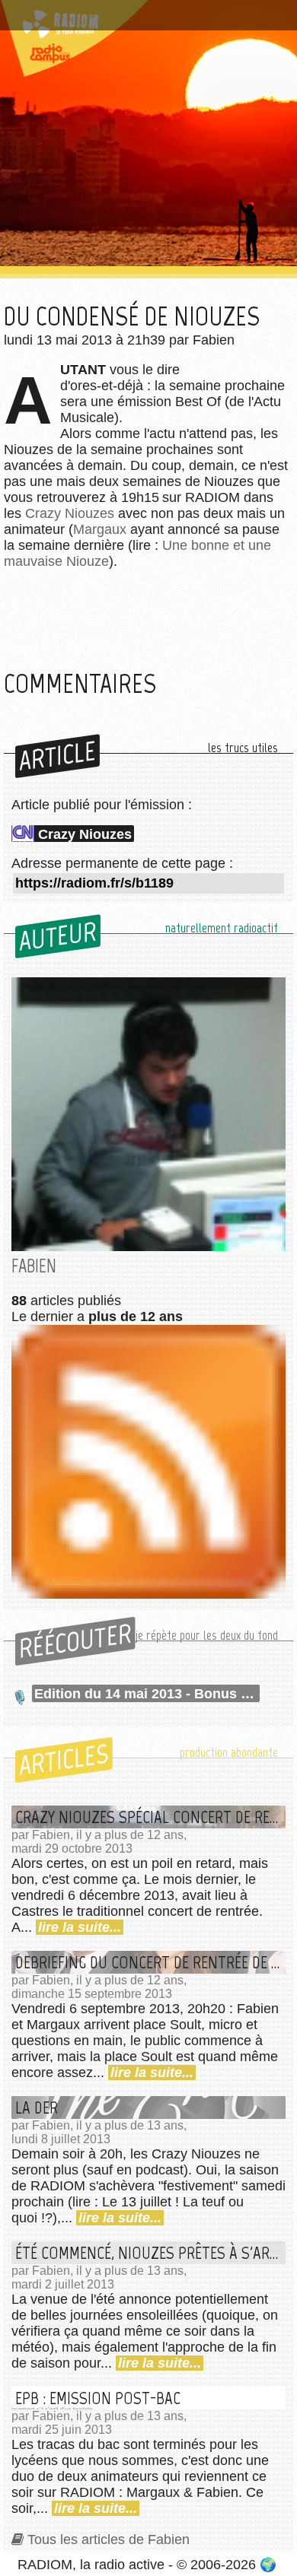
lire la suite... (80, 1927)
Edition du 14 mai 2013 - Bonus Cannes (147, 1694)
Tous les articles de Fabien (109, 2539)
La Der (37, 2107)
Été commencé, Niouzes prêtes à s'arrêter (150, 2253)
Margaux (100, 529)
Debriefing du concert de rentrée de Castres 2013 (150, 1962)
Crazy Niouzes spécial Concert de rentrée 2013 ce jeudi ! (150, 1817)
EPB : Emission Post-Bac (98, 2398)
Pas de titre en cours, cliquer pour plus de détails (139, 18)
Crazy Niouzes (70, 513)
